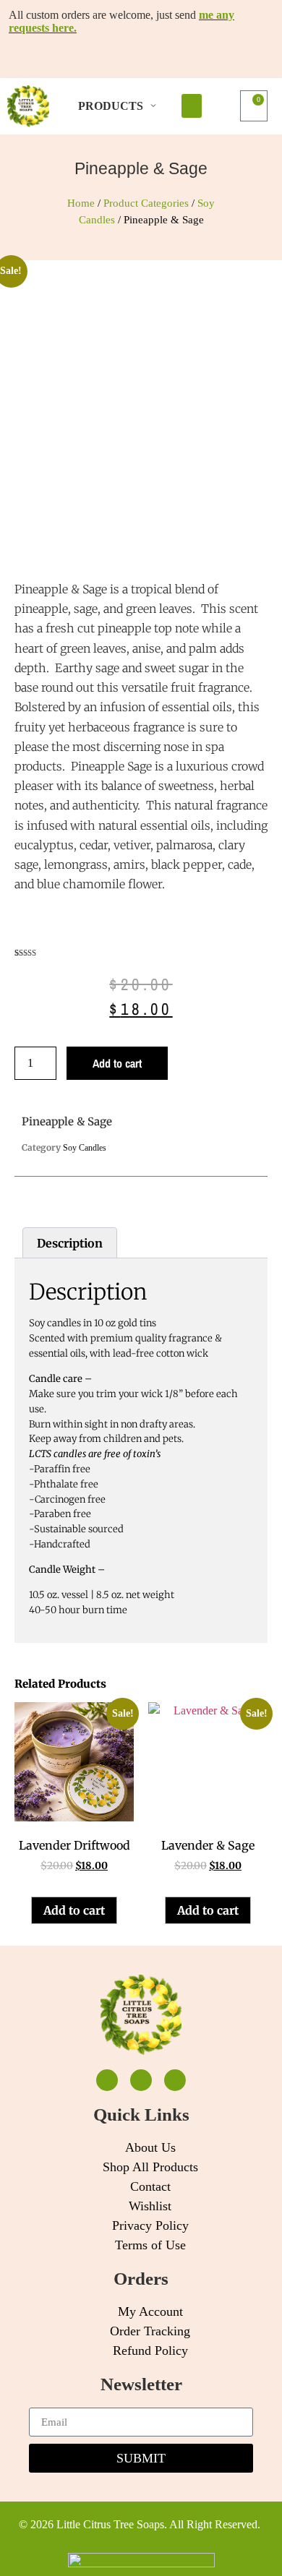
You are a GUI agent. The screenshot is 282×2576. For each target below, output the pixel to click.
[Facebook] (107, 2080)
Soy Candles (85, 1148)
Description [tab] (70, 1243)
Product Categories (146, 203)
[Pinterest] (175, 2080)
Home (81, 203)
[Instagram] (141, 2080)
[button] (192, 106)
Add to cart (117, 1063)
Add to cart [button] (74, 1910)
